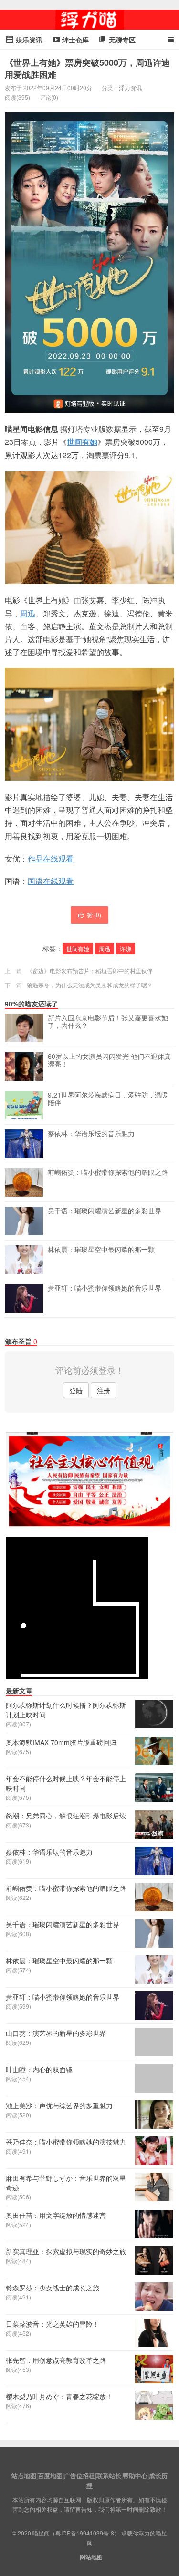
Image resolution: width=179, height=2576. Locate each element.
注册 (104, 1390)
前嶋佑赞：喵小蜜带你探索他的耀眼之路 (108, 1172)
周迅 (28, 613)
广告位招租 (79, 2476)
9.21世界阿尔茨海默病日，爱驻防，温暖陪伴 (108, 1099)
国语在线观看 (51, 881)
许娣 (126, 949)
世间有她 (82, 442)
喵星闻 (90, 20)
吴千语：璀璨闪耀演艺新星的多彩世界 (105, 1211)
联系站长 (109, 2476)
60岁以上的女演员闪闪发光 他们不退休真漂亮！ (109, 1060)
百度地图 (50, 2476)
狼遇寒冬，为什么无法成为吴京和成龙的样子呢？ (90, 985)
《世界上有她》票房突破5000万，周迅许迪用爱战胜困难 (87, 68)
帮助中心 (135, 2476)
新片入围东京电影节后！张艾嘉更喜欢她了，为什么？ (108, 1022)
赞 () (94, 915)
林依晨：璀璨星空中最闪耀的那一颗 (101, 1250)
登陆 (76, 1390)
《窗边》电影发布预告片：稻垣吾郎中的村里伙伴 (90, 970)
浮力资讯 (130, 87)
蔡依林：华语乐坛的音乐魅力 (91, 1134)
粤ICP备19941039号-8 (85, 2533)
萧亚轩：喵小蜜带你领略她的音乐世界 (105, 1288)
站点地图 (24, 2476)
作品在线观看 (51, 858)
